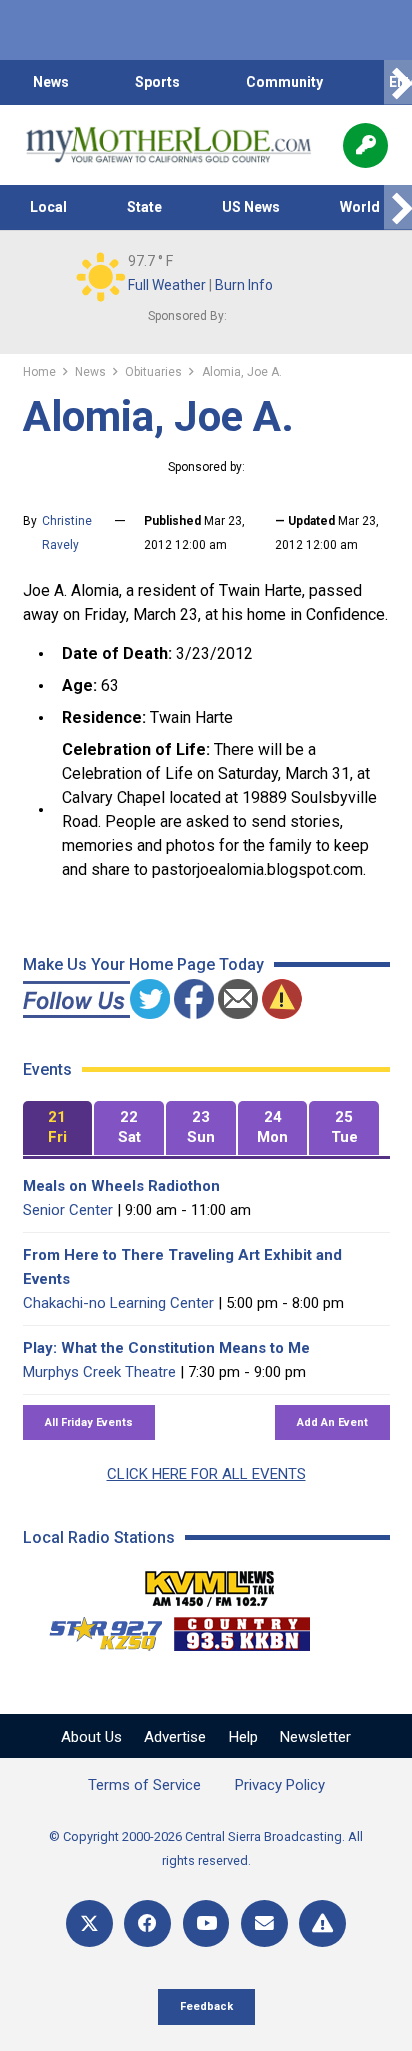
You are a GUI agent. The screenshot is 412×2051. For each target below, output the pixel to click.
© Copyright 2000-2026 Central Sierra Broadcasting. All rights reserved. (206, 1848)
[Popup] (365, 145)
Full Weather (167, 285)
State (144, 207)
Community (284, 82)
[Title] (322, 1923)
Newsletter (315, 1737)
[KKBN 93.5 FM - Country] (241, 1629)
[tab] (58, 1128)
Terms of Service (144, 1785)
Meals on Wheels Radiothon (121, 1186)
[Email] (264, 1923)
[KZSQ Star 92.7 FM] (97, 1629)
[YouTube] (206, 1923)
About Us (91, 1737)
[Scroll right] (398, 82)
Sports (157, 82)
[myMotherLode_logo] (168, 145)
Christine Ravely (67, 533)
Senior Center (68, 1210)
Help (243, 1737)
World (360, 207)
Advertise (175, 1737)
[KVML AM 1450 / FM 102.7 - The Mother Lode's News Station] (210, 1583)
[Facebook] (147, 1923)
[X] (89, 1923)
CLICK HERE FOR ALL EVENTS (206, 1474)
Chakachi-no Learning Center (118, 1303)
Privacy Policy (280, 1785)
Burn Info (244, 285)
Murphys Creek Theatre (99, 1372)
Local (48, 207)
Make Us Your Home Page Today (143, 964)
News (51, 82)
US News (251, 207)
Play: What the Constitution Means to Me (166, 1348)
